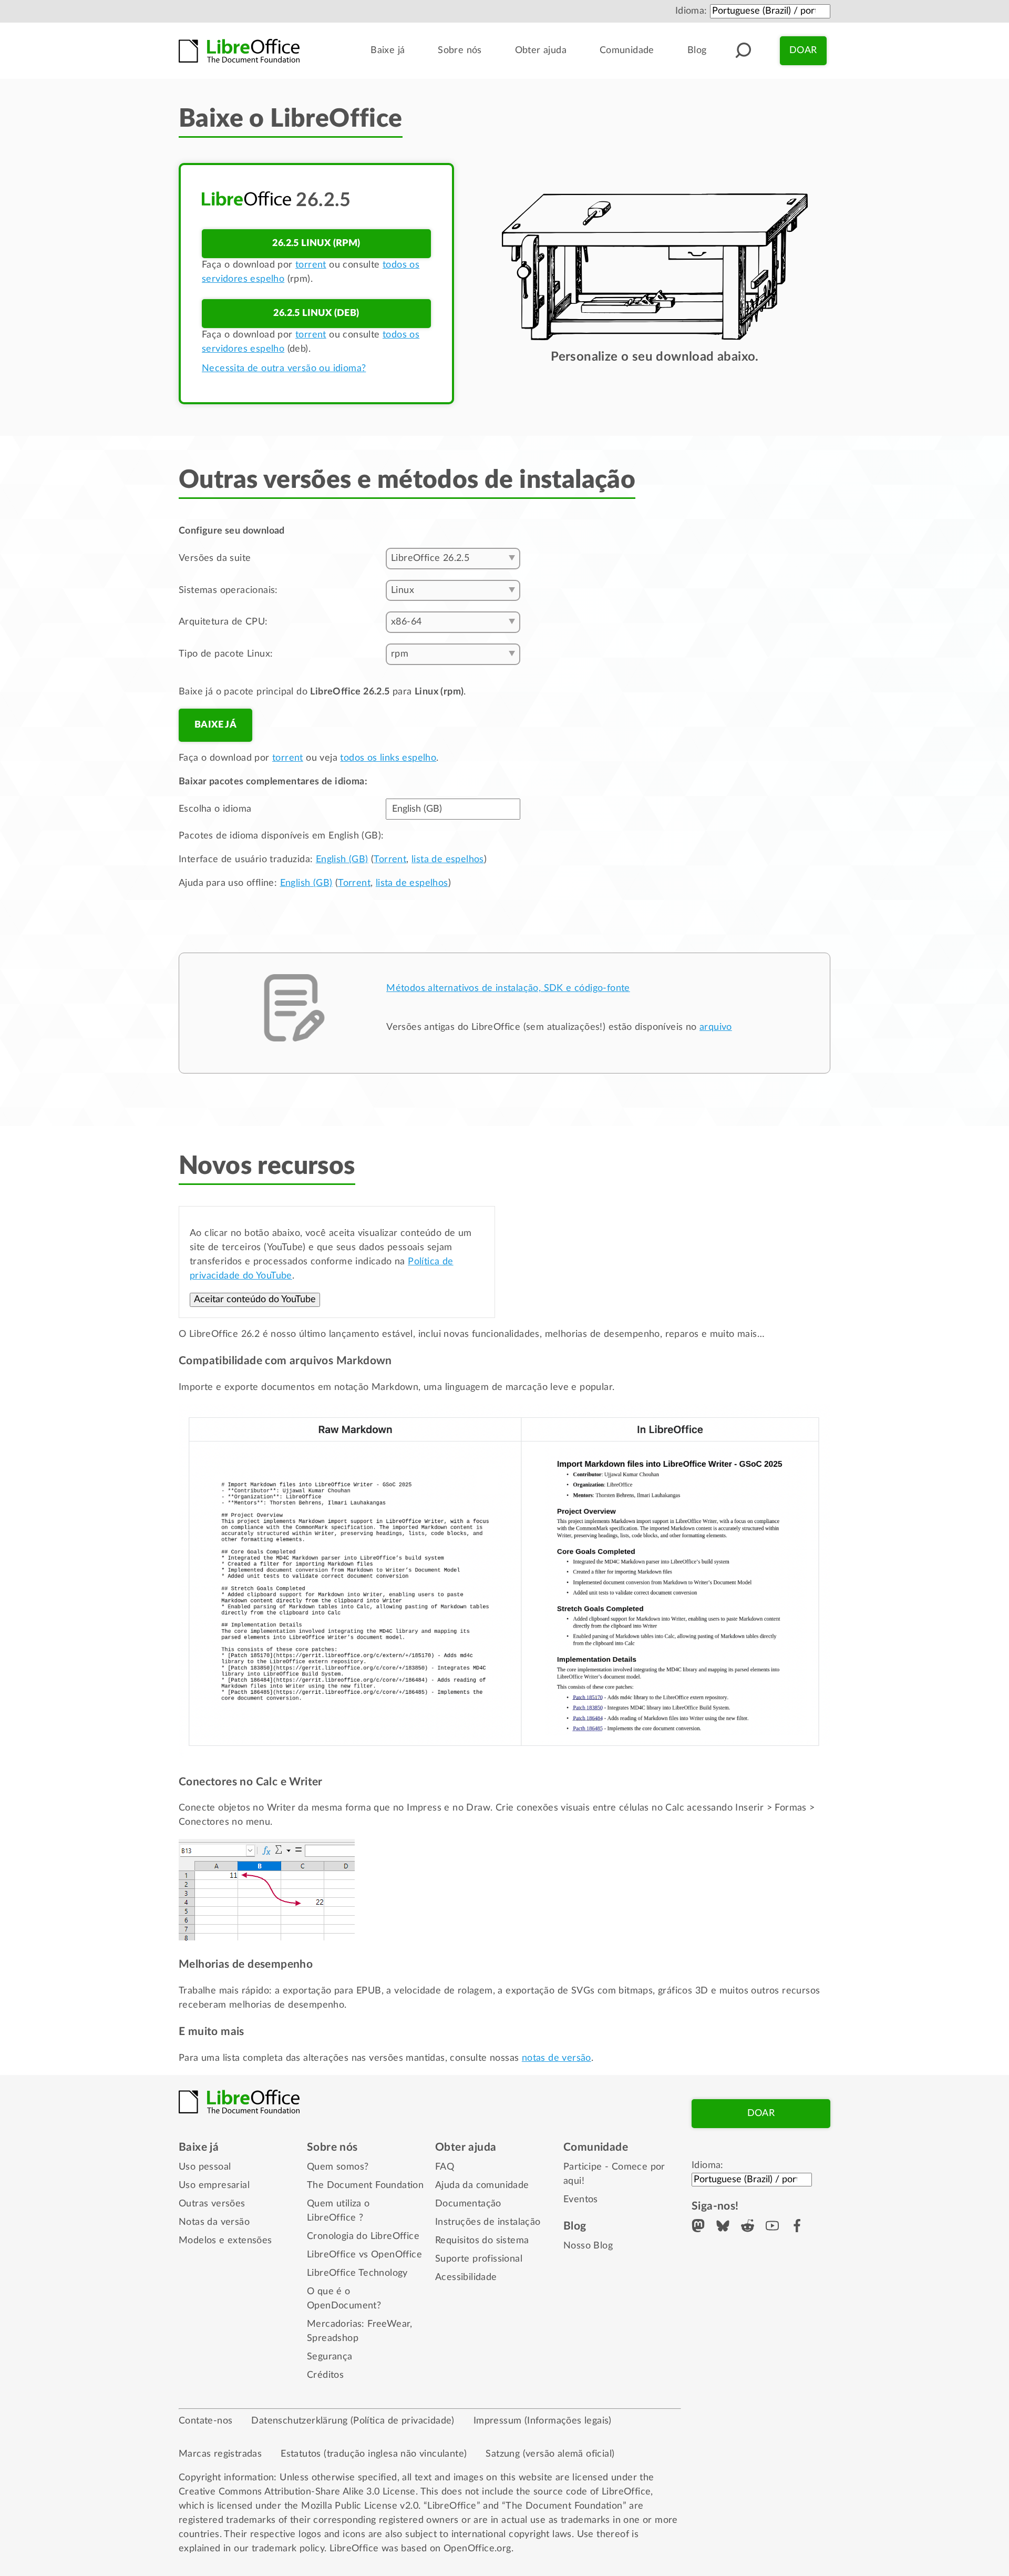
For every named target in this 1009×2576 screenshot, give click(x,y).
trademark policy (288, 2549)
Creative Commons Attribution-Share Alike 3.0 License (297, 2492)
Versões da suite (215, 558)
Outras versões (212, 2204)
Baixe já (388, 50)
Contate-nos (205, 2421)
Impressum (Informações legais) (543, 2421)
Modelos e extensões (225, 2241)
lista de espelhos (448, 860)
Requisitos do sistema (482, 2241)
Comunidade (627, 50)
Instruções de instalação (488, 2222)
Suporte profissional (479, 2259)
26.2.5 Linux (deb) (316, 313)
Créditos (325, 2375)
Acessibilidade (466, 2277)
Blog (697, 50)
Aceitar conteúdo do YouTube (255, 1300)
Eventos (581, 2200)
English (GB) (342, 860)
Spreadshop (333, 2338)
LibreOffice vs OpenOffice (364, 2255)
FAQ (445, 2167)
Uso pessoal (205, 2167)
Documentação (468, 2204)
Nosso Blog (588, 2246)
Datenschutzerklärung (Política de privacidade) (353, 2421)
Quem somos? (338, 2167)
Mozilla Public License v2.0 (360, 2506)
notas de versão (557, 2058)
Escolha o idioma (215, 809)
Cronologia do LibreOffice (363, 2236)
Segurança (330, 2357)
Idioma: (691, 11)
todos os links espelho (388, 758)
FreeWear (389, 2324)
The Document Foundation (365, 2185)
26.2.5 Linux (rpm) (316, 243)
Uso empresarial (214, 2185)
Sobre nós (460, 50)
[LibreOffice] (239, 51)
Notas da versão (214, 2222)
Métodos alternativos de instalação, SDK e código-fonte (508, 988)
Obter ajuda (541, 50)
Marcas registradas (220, 2454)
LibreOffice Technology (357, 2273)
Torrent (390, 860)
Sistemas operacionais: (228, 590)
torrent (311, 265)
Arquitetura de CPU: (223, 622)
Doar (803, 50)
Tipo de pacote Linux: (226, 654)
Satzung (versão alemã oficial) (550, 2454)
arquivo (716, 1027)
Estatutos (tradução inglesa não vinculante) (374, 2454)
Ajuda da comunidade (482, 2185)
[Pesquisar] (743, 50)
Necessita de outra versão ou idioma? (284, 369)
